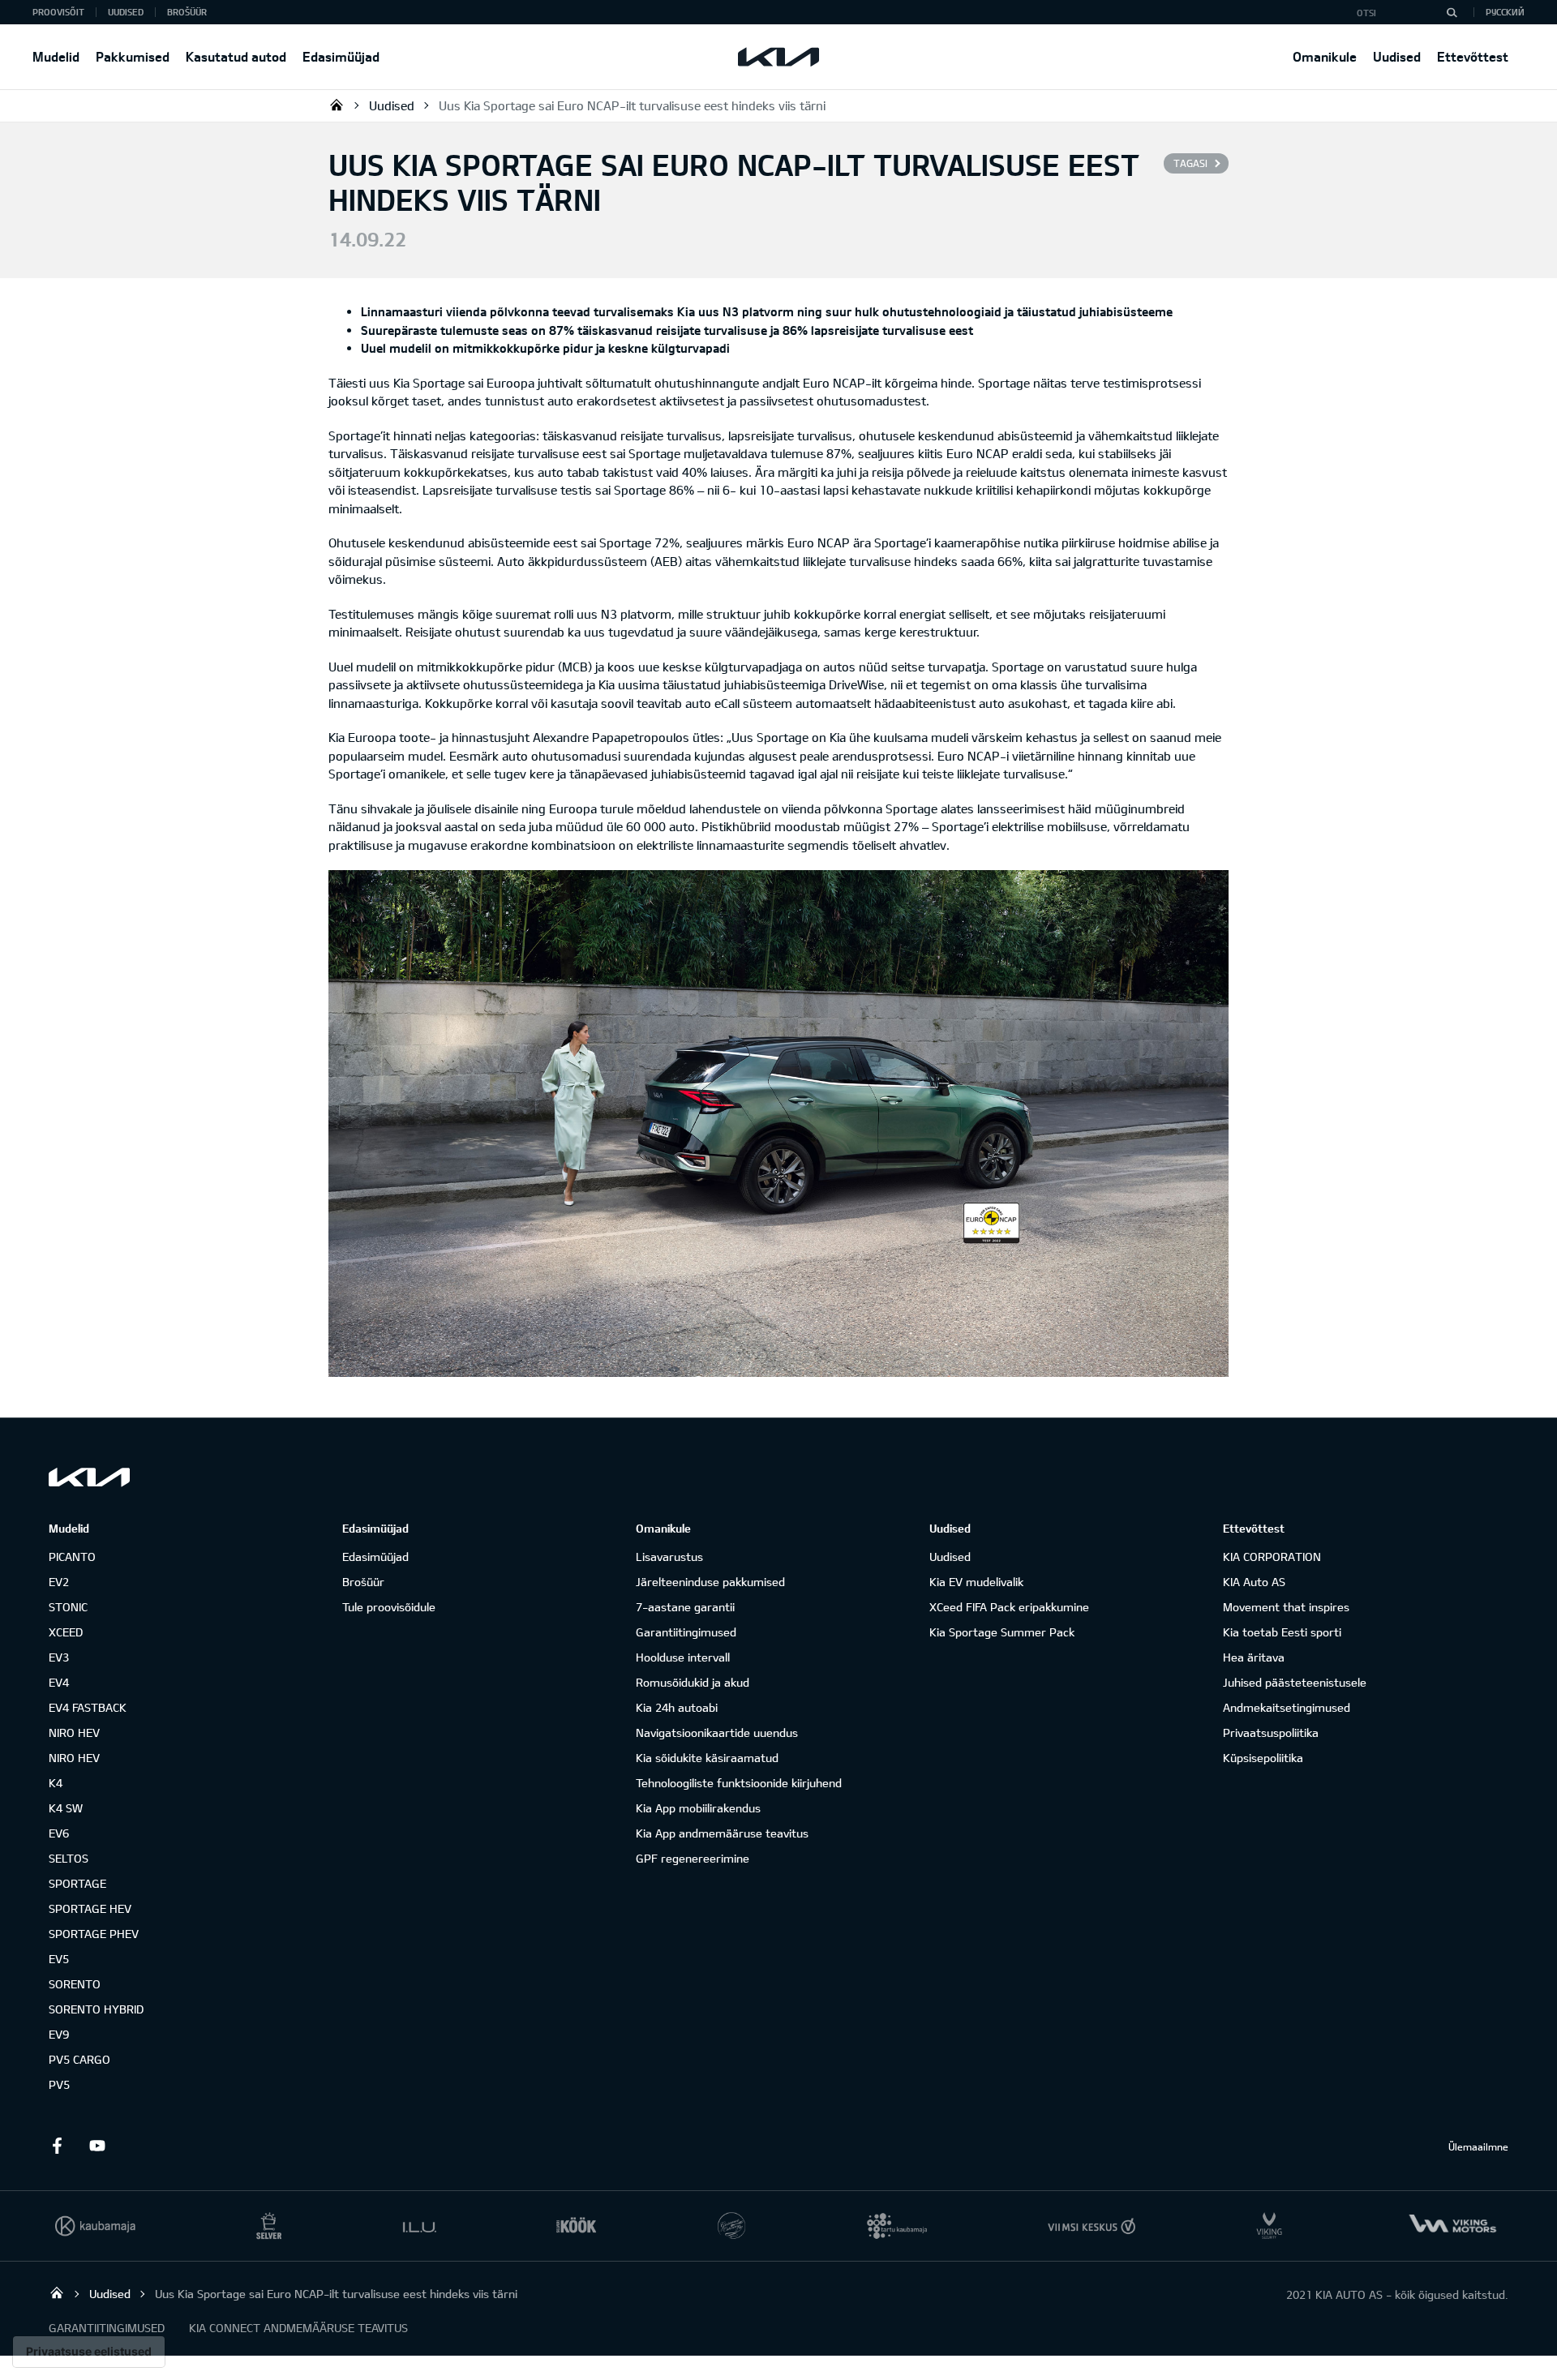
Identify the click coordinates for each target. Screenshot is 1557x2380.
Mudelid (56, 56)
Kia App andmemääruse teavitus (722, 1833)
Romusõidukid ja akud (693, 1682)
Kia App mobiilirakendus (698, 1808)
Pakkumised (133, 56)
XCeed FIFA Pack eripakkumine (1009, 1607)
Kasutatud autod (236, 56)
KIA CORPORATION (1272, 1557)
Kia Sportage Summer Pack (1002, 1632)
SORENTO (75, 1984)
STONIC (68, 1607)
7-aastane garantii (685, 1607)
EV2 (59, 1582)
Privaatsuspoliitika (1271, 1732)
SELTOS (69, 1858)
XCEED (66, 1632)
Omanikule (1325, 56)
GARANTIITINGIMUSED (107, 2328)
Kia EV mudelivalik (976, 1582)
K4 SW (66, 1808)
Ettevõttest (1473, 56)
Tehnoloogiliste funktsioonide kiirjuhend (739, 1783)
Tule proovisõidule (389, 1607)
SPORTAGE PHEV (94, 1934)
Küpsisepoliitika (1263, 1758)
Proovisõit (58, 12)
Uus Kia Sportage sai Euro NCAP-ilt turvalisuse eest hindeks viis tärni (632, 105)
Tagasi (1190, 163)
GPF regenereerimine (693, 1858)
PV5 (59, 2084)
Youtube (97, 2146)
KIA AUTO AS (337, 105)
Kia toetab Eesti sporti (1282, 1632)
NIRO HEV (74, 1732)
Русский (1505, 12)
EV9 (59, 2034)
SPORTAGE (77, 1883)
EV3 (59, 1657)
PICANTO (72, 1557)
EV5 (59, 1959)
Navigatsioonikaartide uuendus (717, 1732)
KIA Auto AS (1254, 1582)
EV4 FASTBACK (88, 1707)
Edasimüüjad (341, 56)
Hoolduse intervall (683, 1657)
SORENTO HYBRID (96, 2009)
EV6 (59, 1833)
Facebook (57, 2146)
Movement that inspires (1286, 1607)
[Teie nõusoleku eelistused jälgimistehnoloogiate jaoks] (89, 2352)
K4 (56, 1783)
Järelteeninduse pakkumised (710, 1582)
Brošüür (187, 12)
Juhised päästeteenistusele (1295, 1682)
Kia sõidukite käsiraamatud (707, 1758)
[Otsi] (1452, 12)
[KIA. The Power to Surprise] (89, 1477)
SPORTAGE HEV (90, 1908)
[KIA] (778, 57)
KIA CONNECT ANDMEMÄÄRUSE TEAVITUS (298, 2328)
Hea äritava (1254, 1657)
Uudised (1397, 56)
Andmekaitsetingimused (1287, 1707)
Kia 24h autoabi (677, 1707)
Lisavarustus (669, 1557)
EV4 (59, 1682)
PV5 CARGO (79, 2059)
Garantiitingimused (686, 1632)
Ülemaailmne (1478, 2146)
